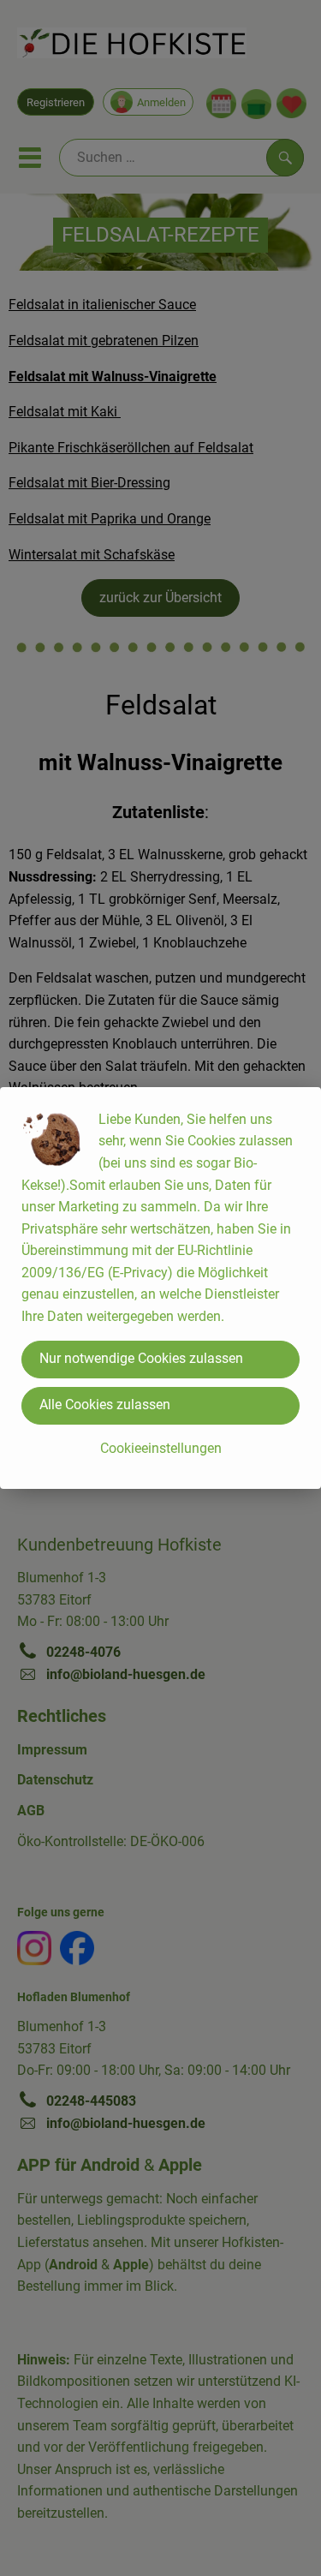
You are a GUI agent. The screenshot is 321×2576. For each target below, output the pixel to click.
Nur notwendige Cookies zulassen (141, 1358)
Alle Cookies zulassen (105, 1405)
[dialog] (160, 1288)
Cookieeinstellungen (161, 1448)
